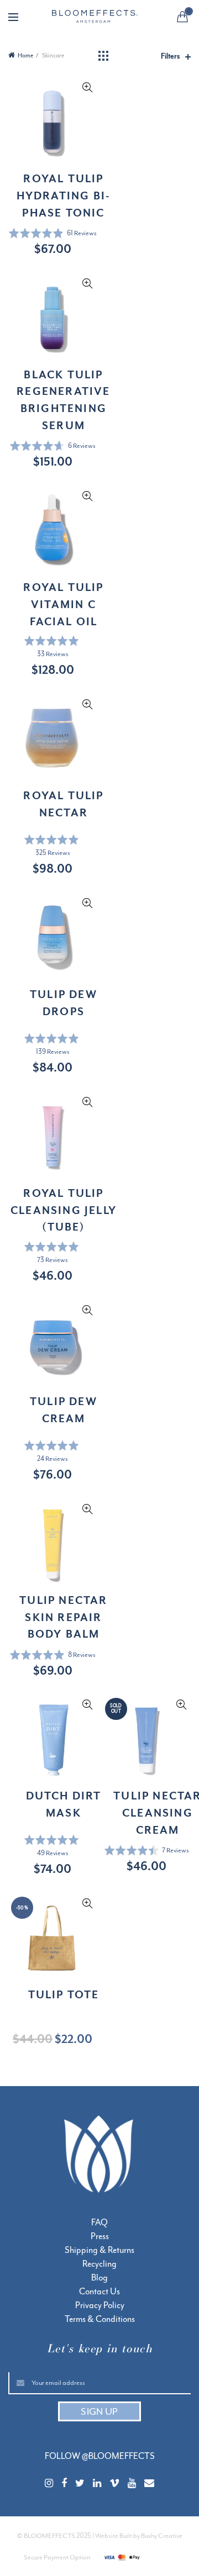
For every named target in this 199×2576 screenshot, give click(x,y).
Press (100, 2236)
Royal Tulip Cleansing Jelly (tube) (64, 1210)
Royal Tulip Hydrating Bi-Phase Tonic (64, 196)
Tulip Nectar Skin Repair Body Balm (63, 1617)
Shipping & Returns (99, 2250)
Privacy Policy (100, 2305)
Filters (170, 56)
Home (25, 56)
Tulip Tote (64, 1994)
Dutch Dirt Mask (64, 1804)
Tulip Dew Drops (64, 1003)
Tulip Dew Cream (64, 1410)
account (160, 18)
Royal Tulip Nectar (63, 804)
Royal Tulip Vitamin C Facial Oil (63, 604)
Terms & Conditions (100, 2319)
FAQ (99, 2223)
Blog (99, 2278)
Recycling (99, 2264)
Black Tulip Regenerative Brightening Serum (63, 400)
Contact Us (99, 2292)
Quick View (87, 88)
